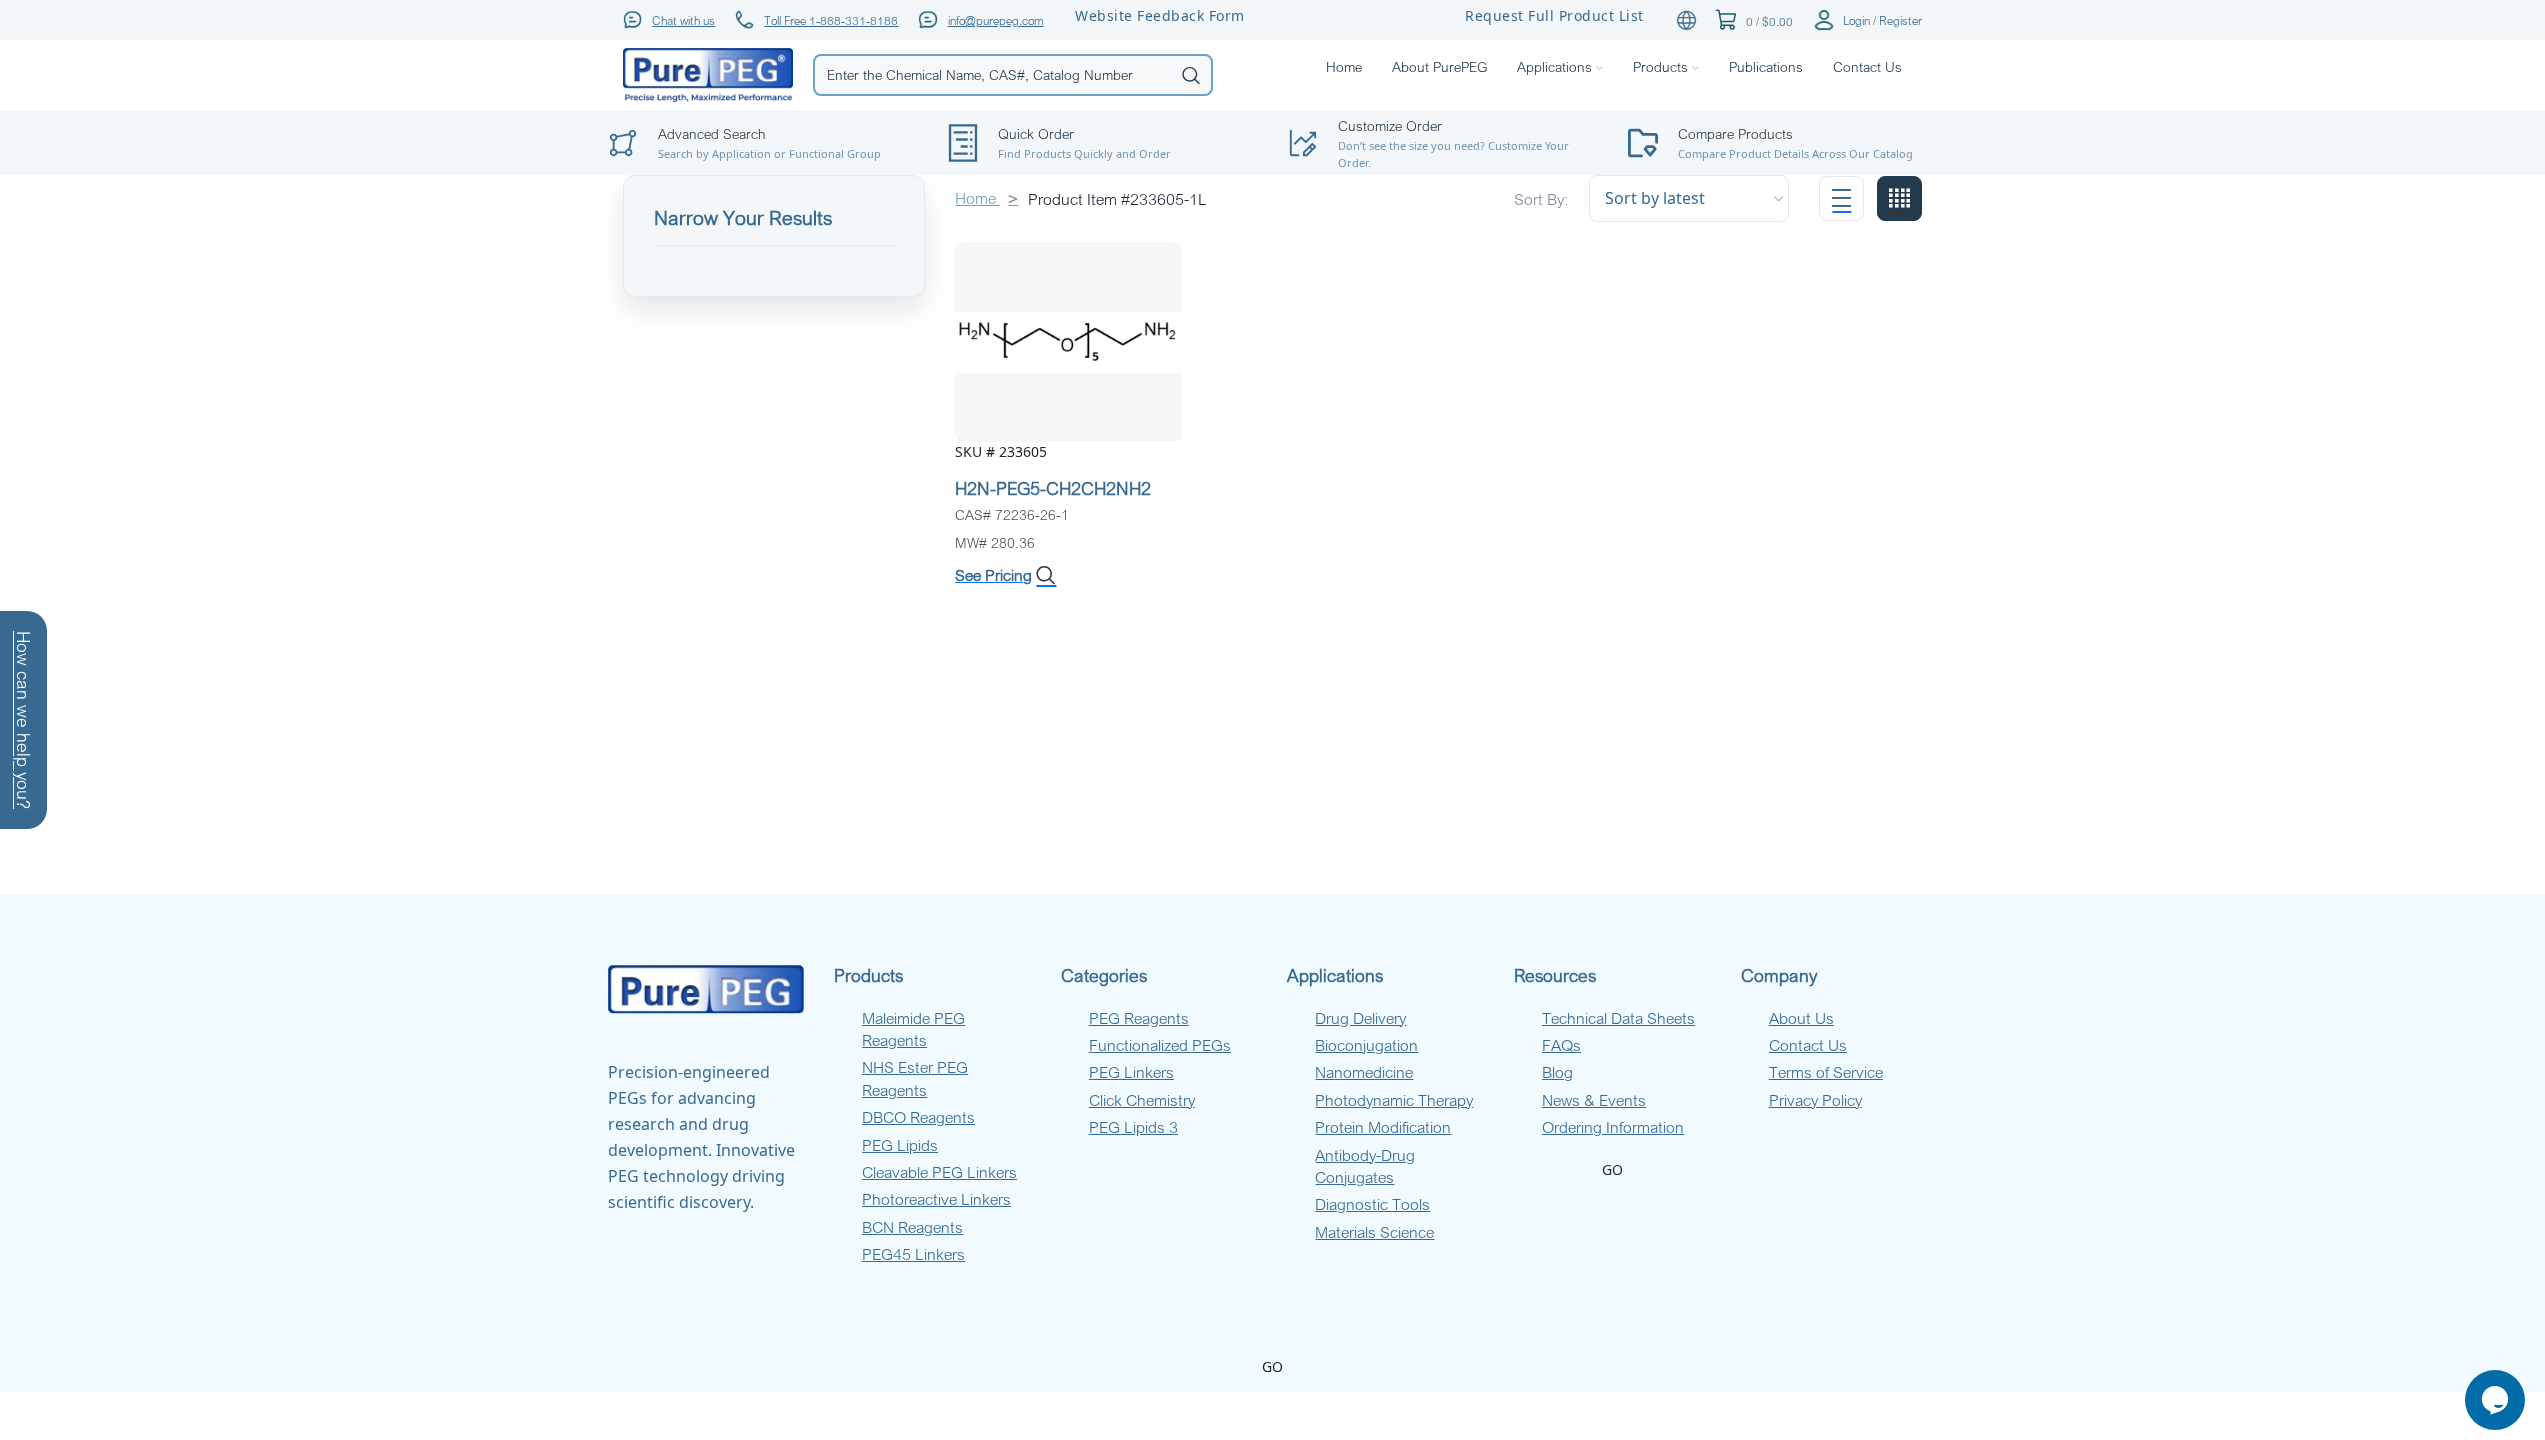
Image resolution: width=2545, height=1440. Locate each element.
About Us (1801, 1018)
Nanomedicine (1364, 1072)
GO (1612, 1169)
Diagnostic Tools (1372, 1204)
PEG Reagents (1139, 1018)
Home (977, 198)
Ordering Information (1613, 1127)
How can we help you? (24, 720)
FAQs (1561, 1045)
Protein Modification (1383, 1127)
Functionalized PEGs (1160, 1045)
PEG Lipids (900, 1145)
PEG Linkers (1131, 1072)
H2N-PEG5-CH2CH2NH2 (1053, 488)
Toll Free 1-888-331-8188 (831, 20)
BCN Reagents (912, 1227)
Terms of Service (1826, 1072)
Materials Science (1374, 1232)
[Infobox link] (1783, 143)
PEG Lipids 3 (1133, 1127)
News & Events (1594, 1100)
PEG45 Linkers (913, 1254)
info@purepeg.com (996, 20)
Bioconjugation (1366, 1045)
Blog (1557, 1072)
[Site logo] (708, 73)
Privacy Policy (1815, 1100)
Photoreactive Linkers (936, 1199)
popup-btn (763, 95)
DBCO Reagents (918, 1117)
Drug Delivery (1360, 1018)
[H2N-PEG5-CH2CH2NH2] (1068, 340)
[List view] (1841, 198)
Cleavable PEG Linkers (939, 1172)
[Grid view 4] (1899, 198)
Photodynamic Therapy (1394, 1100)
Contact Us (1808, 1045)
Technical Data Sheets (1618, 1018)
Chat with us (683, 20)
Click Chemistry (1142, 1100)
